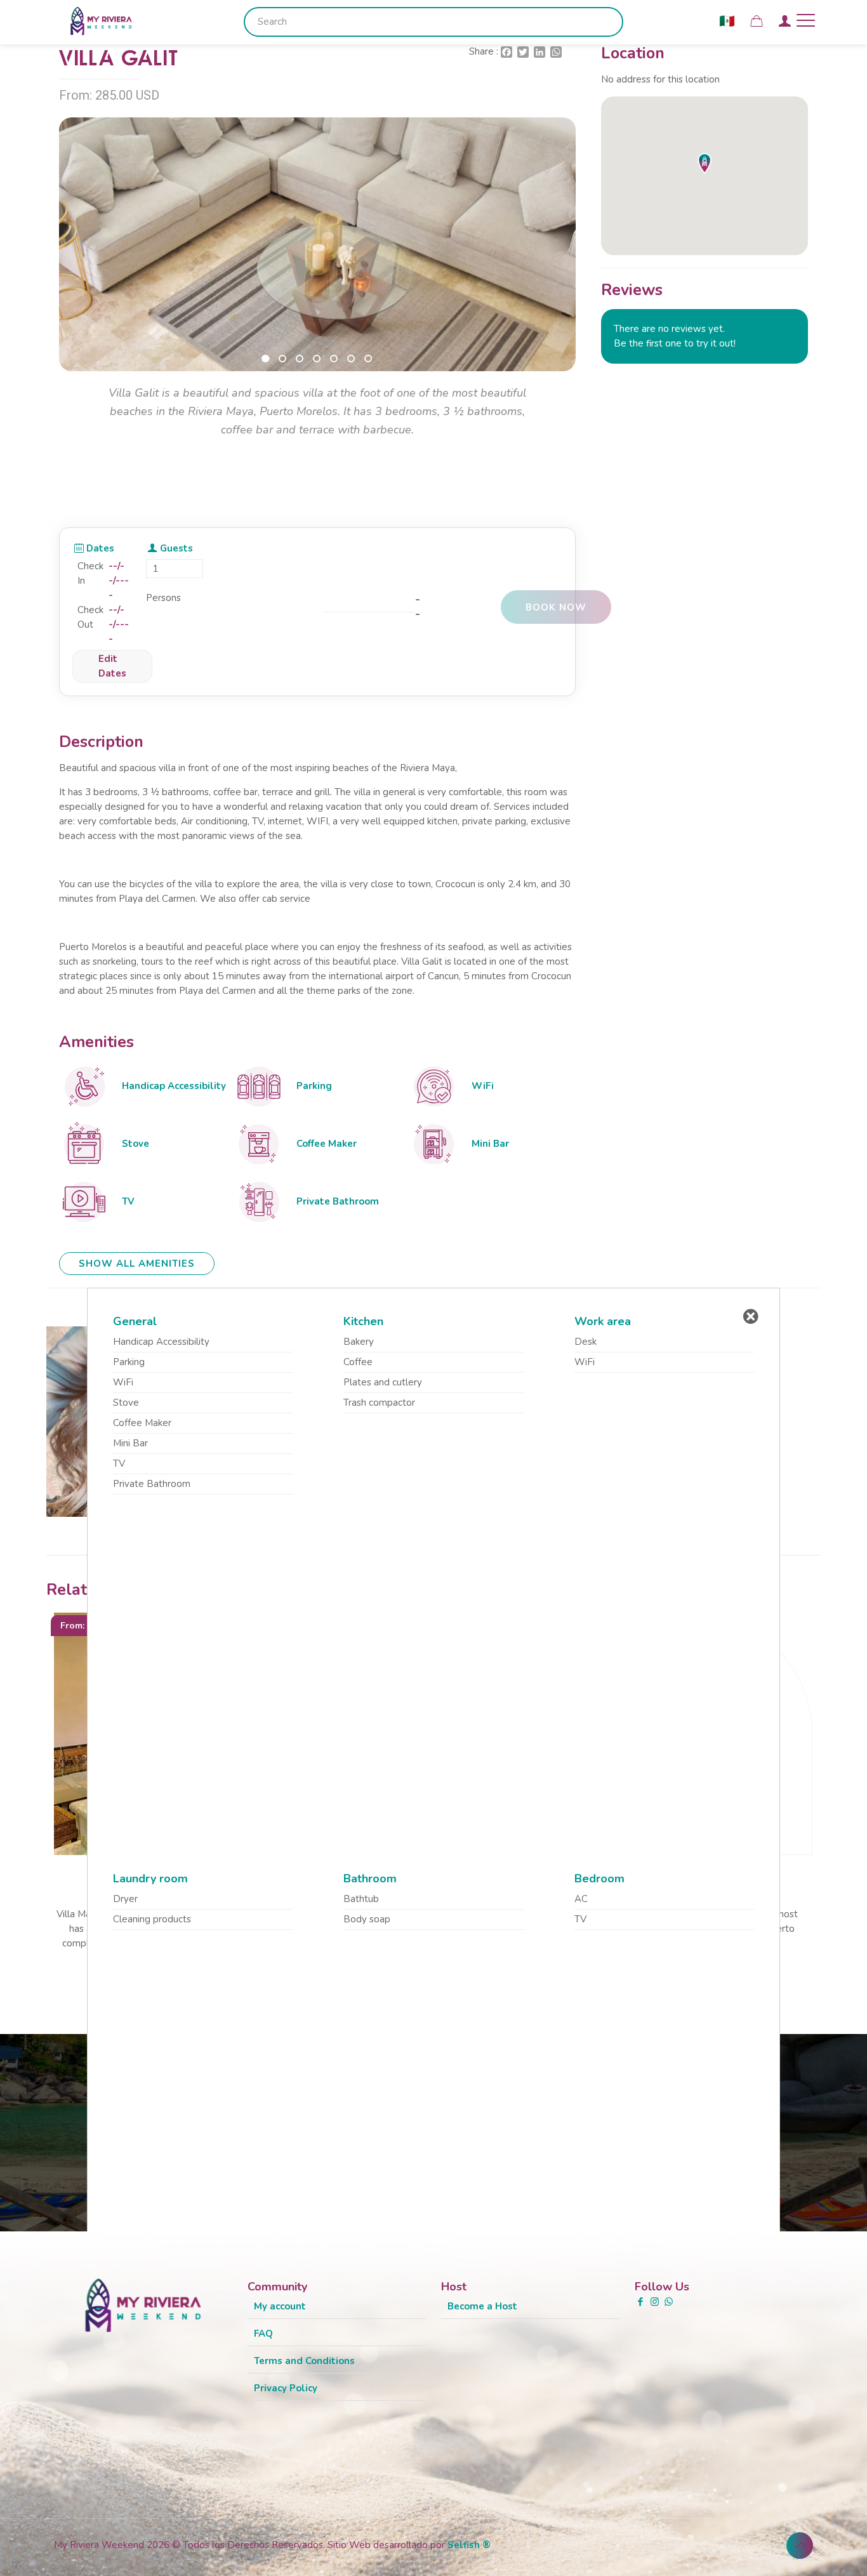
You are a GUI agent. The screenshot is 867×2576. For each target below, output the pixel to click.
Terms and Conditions (304, 2361)
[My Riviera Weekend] (101, 20)
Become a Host (482, 2306)
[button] (266, 359)
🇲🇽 (727, 21)
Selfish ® (469, 2545)
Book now (556, 607)
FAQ (263, 2334)
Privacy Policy (286, 2388)
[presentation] (79, 259)
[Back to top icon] (800, 2546)
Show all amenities (137, 1264)
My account (280, 2306)
